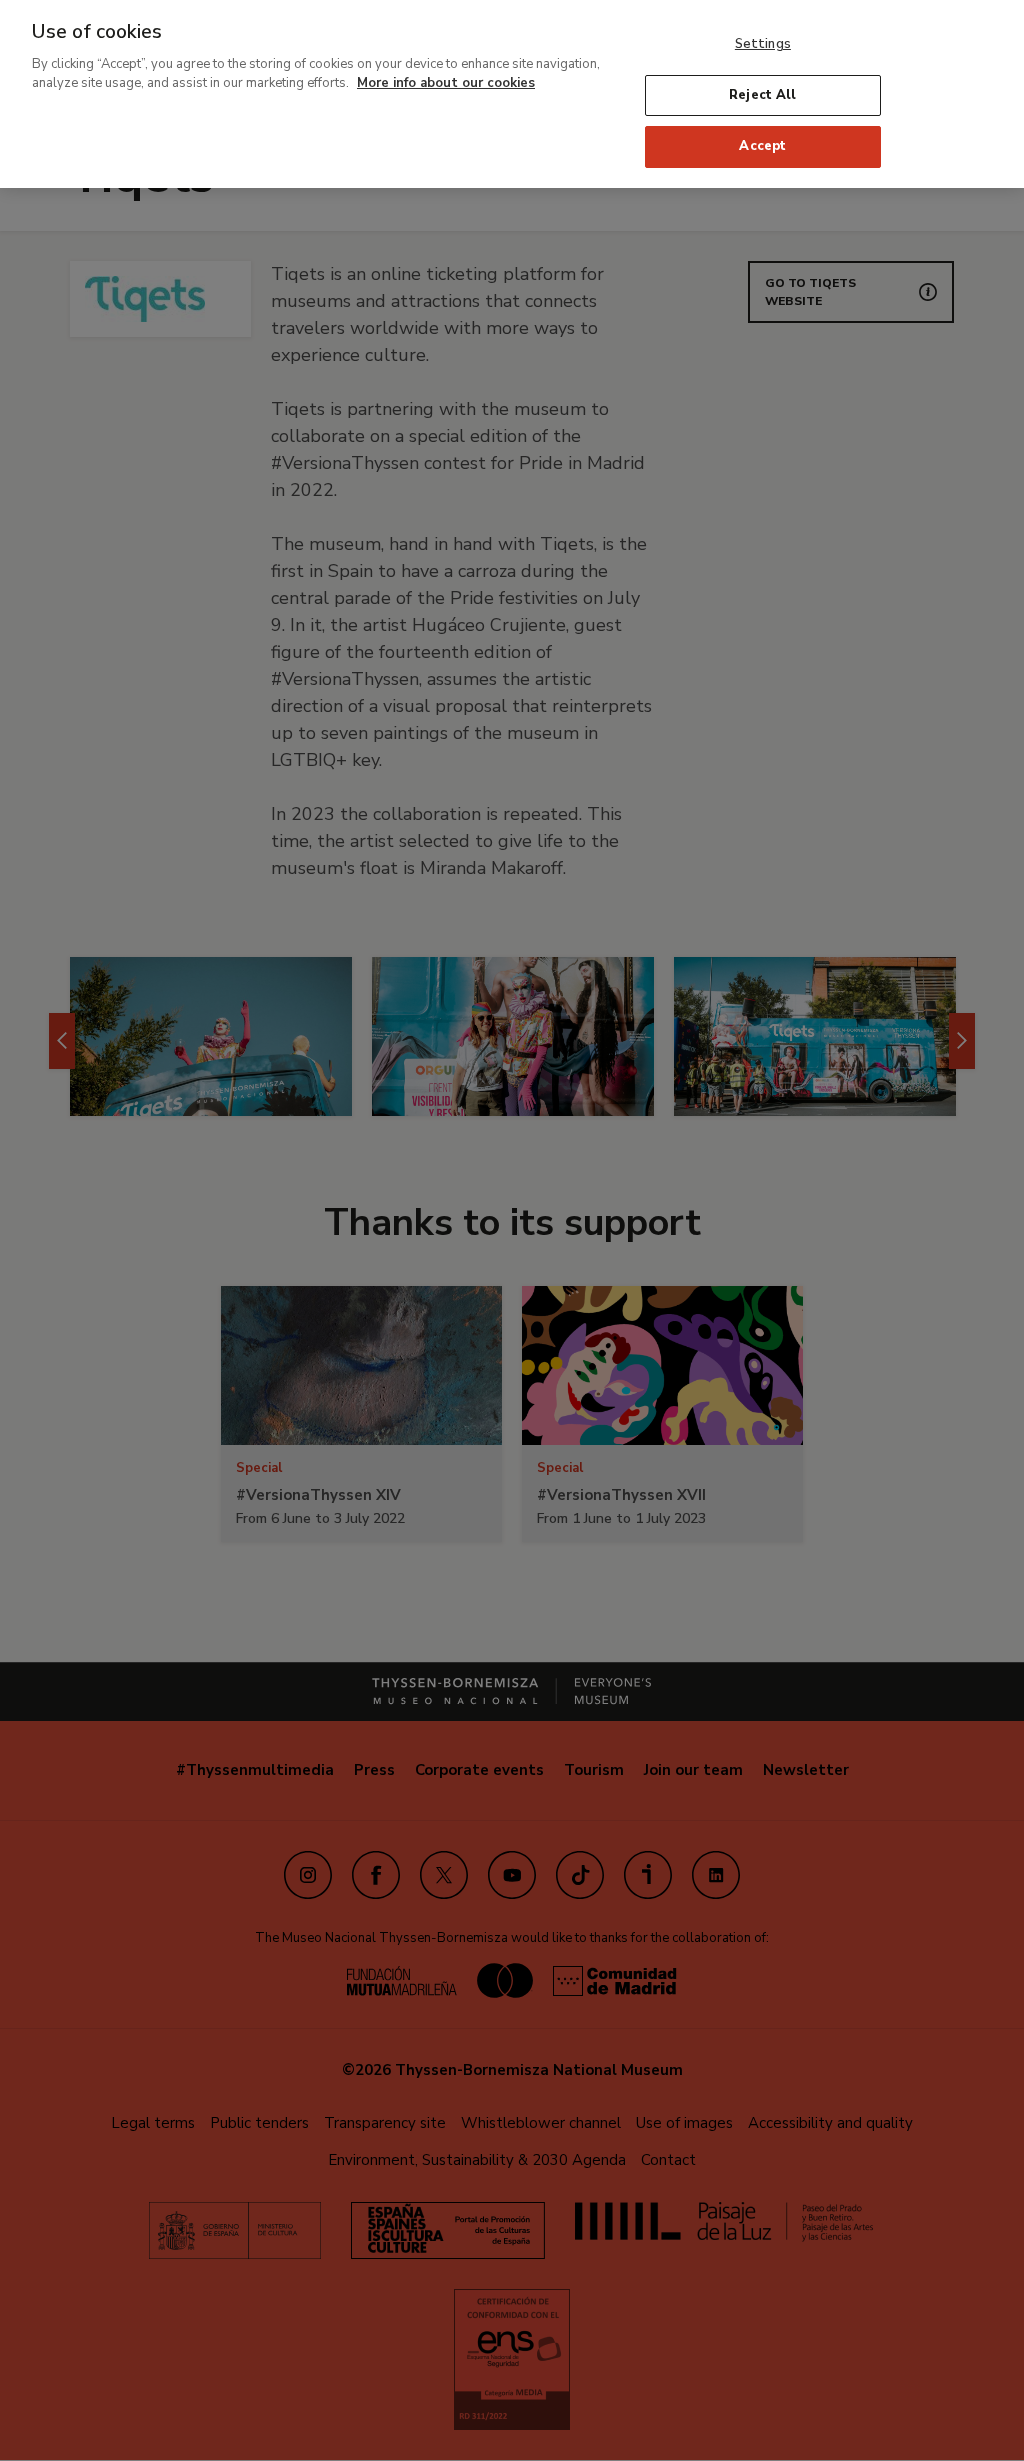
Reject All (762, 95)
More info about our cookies (446, 83)
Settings (763, 44)
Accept (762, 146)
